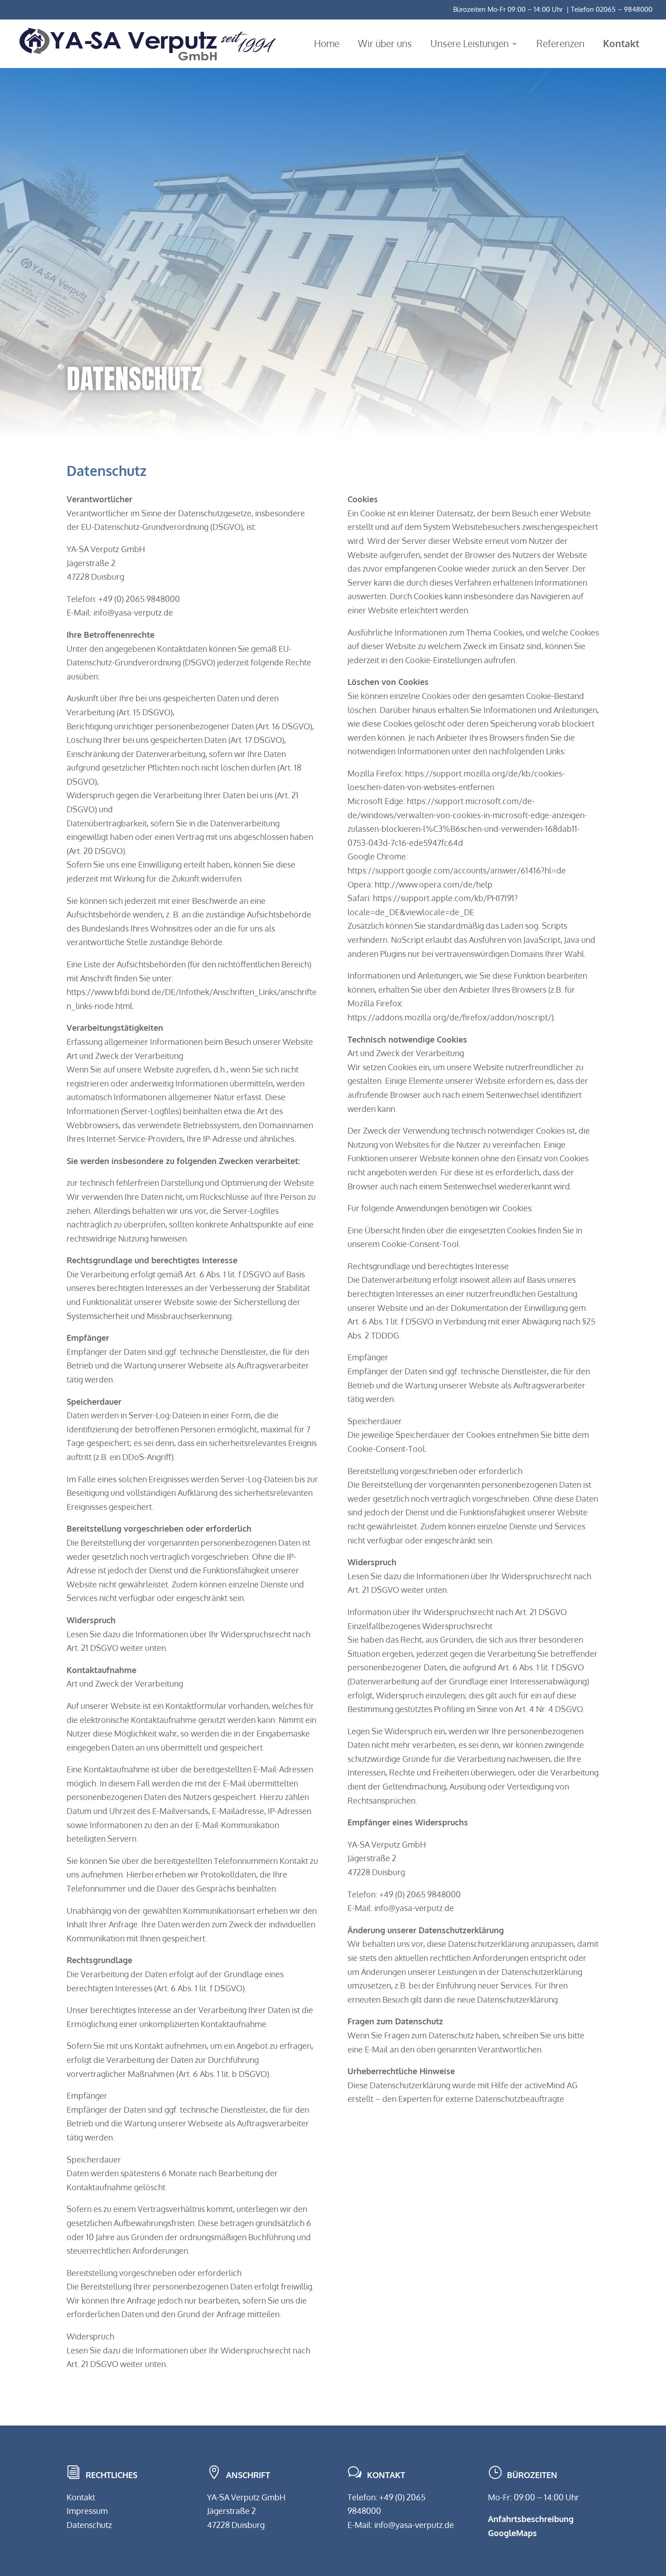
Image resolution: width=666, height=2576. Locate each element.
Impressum (87, 2511)
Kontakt (81, 2497)
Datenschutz (89, 2525)
